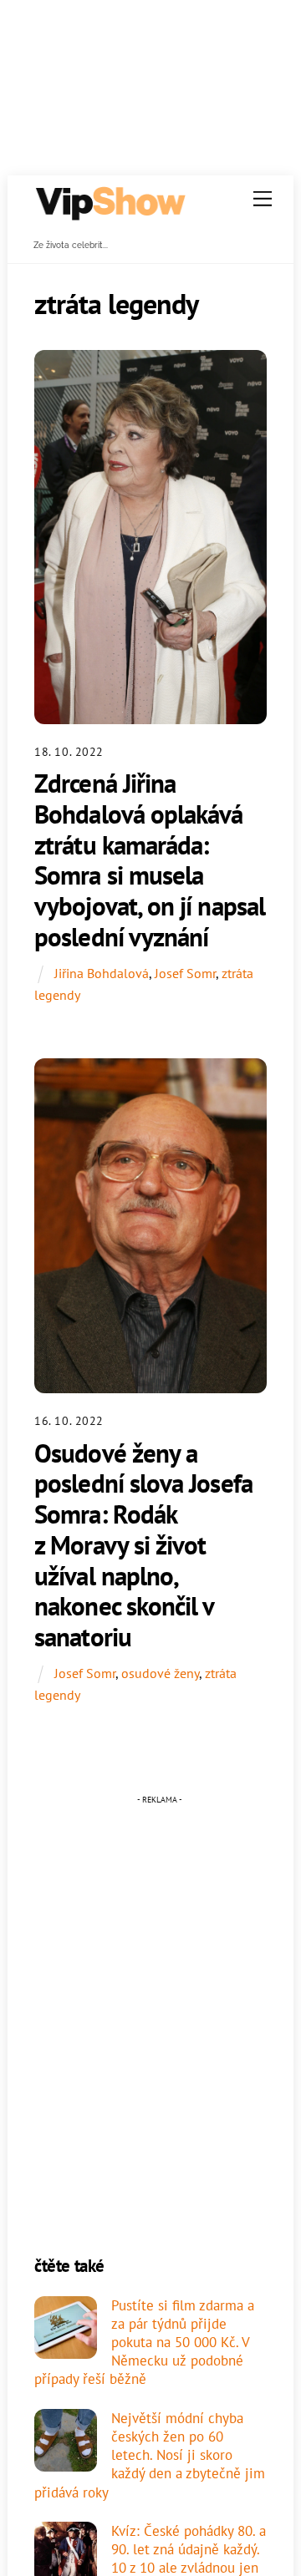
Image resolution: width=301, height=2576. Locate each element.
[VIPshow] (110, 214)
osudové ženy (160, 1673)
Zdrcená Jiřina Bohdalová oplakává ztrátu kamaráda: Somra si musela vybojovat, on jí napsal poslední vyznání (150, 860)
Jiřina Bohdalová (102, 973)
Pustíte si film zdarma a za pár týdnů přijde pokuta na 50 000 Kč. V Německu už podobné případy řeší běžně (144, 2343)
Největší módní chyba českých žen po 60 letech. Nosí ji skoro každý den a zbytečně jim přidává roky (150, 2455)
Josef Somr (185, 973)
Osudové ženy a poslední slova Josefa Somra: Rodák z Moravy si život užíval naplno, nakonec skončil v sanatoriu (143, 1545)
